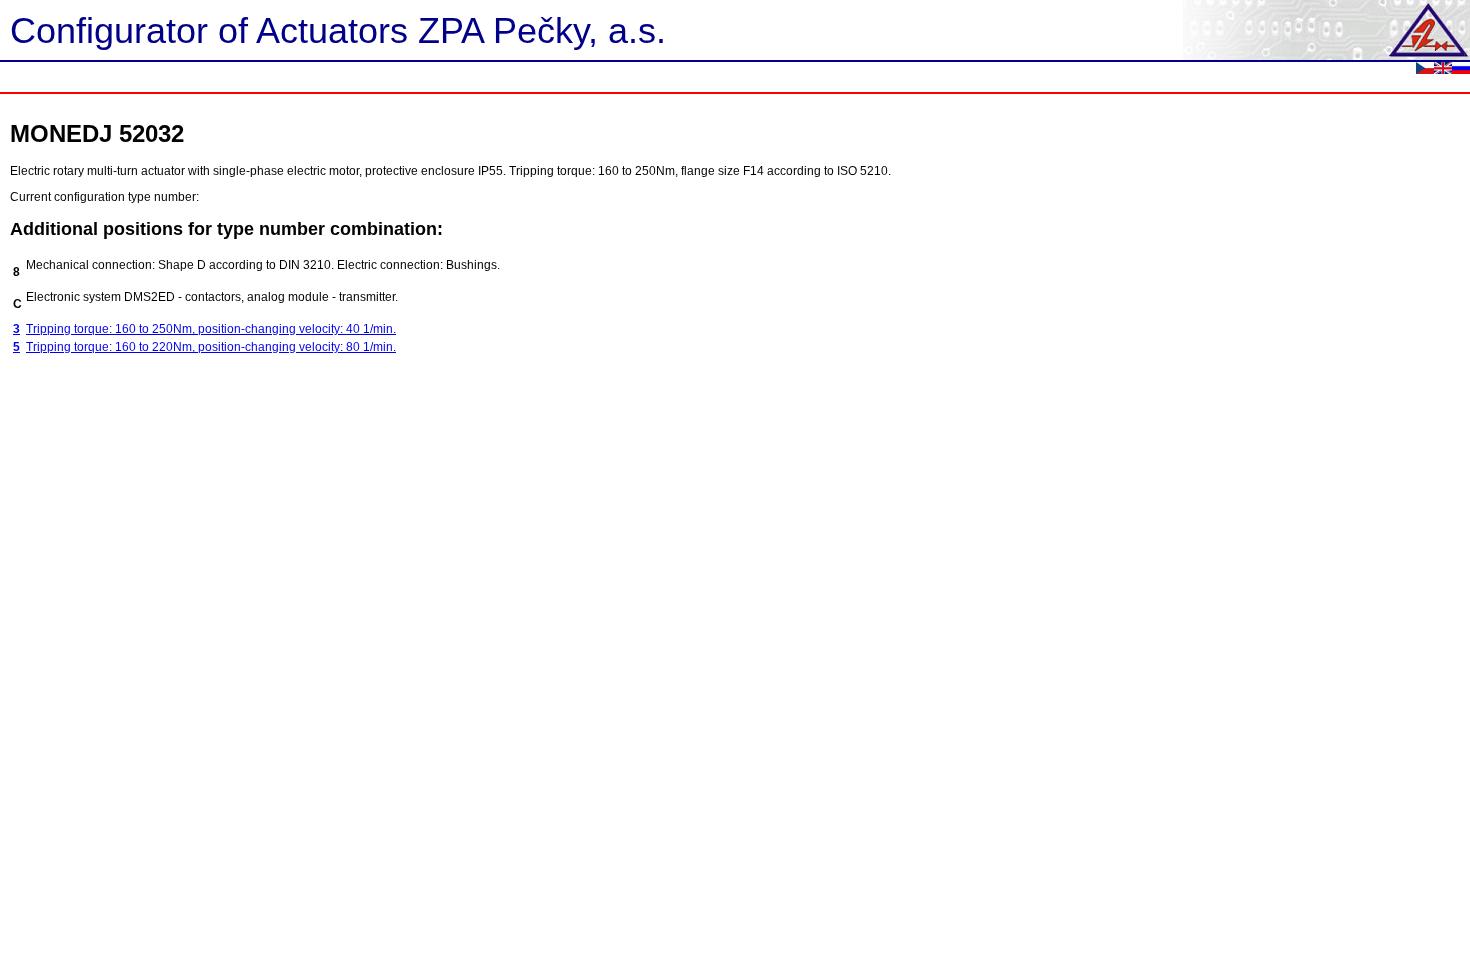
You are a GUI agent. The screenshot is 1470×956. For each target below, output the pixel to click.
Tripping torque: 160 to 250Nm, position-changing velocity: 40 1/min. (211, 329)
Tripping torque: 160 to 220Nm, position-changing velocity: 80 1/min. (211, 347)
